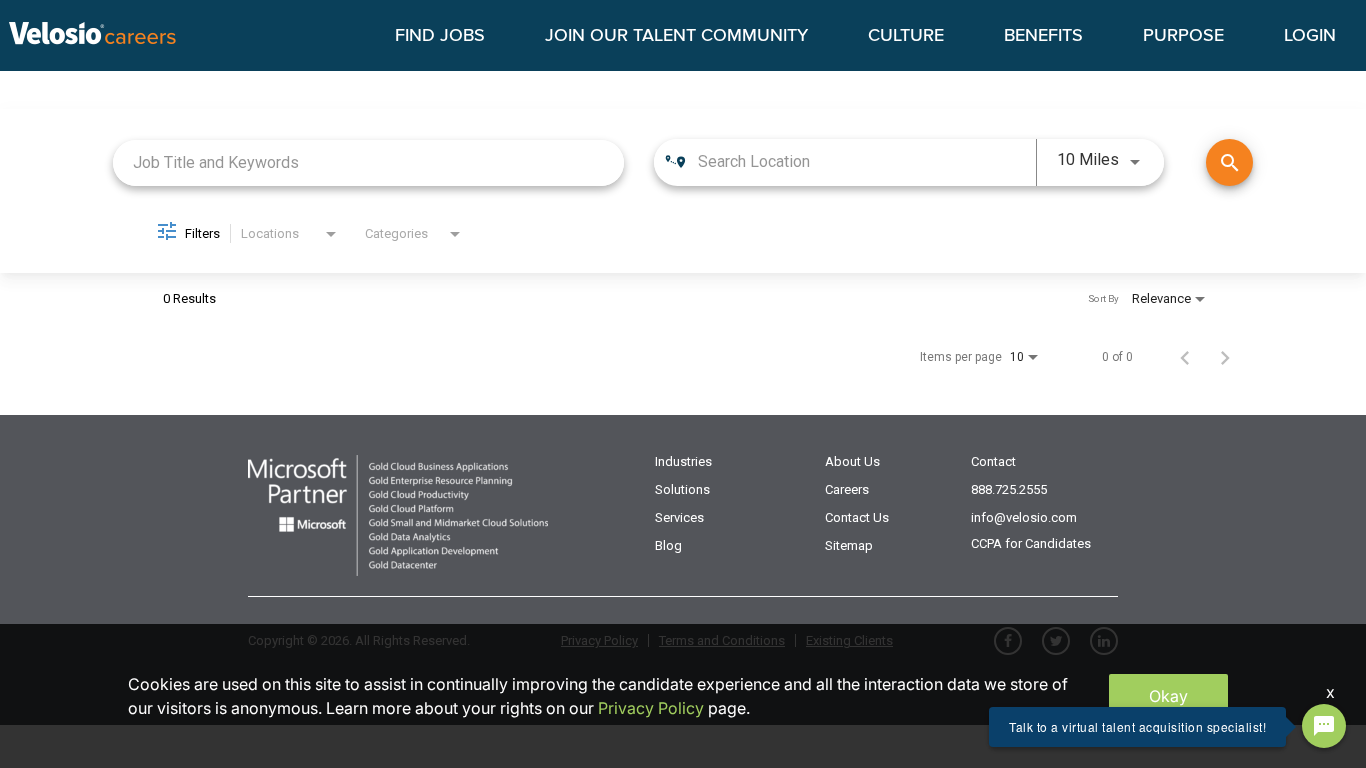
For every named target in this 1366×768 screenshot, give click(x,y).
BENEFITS (1043, 36)
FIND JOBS (440, 36)
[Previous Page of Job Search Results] (1185, 357)
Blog (668, 545)
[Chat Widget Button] (1324, 726)
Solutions (682, 489)
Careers (847, 489)
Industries (683, 461)
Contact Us (857, 517)
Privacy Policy (651, 708)
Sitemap (849, 545)
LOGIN (1310, 36)
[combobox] (368, 162)
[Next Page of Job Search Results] (1225, 357)
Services (679, 517)
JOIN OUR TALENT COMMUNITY (676, 36)
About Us (852, 461)
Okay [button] (1168, 696)
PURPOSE (1183, 36)
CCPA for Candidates (1031, 543)
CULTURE (906, 36)
